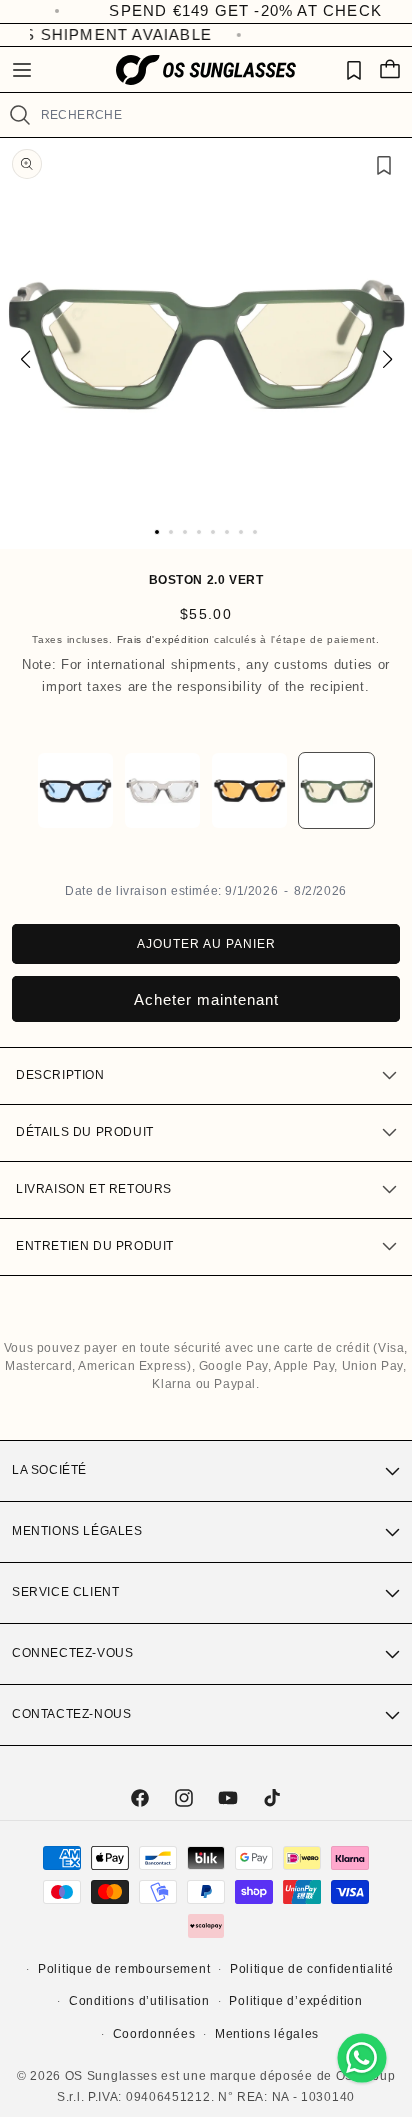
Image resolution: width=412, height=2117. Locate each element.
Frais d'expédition (164, 639)
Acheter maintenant (206, 999)
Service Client (65, 1592)
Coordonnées (154, 2034)
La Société (49, 1470)
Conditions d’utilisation (139, 2001)
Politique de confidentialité (312, 1969)
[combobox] (218, 115)
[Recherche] (20, 115)
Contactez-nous (71, 1714)
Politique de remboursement (124, 1969)
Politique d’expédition (295, 2001)
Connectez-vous (72, 1653)
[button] (22, 70)
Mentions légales (77, 1531)
